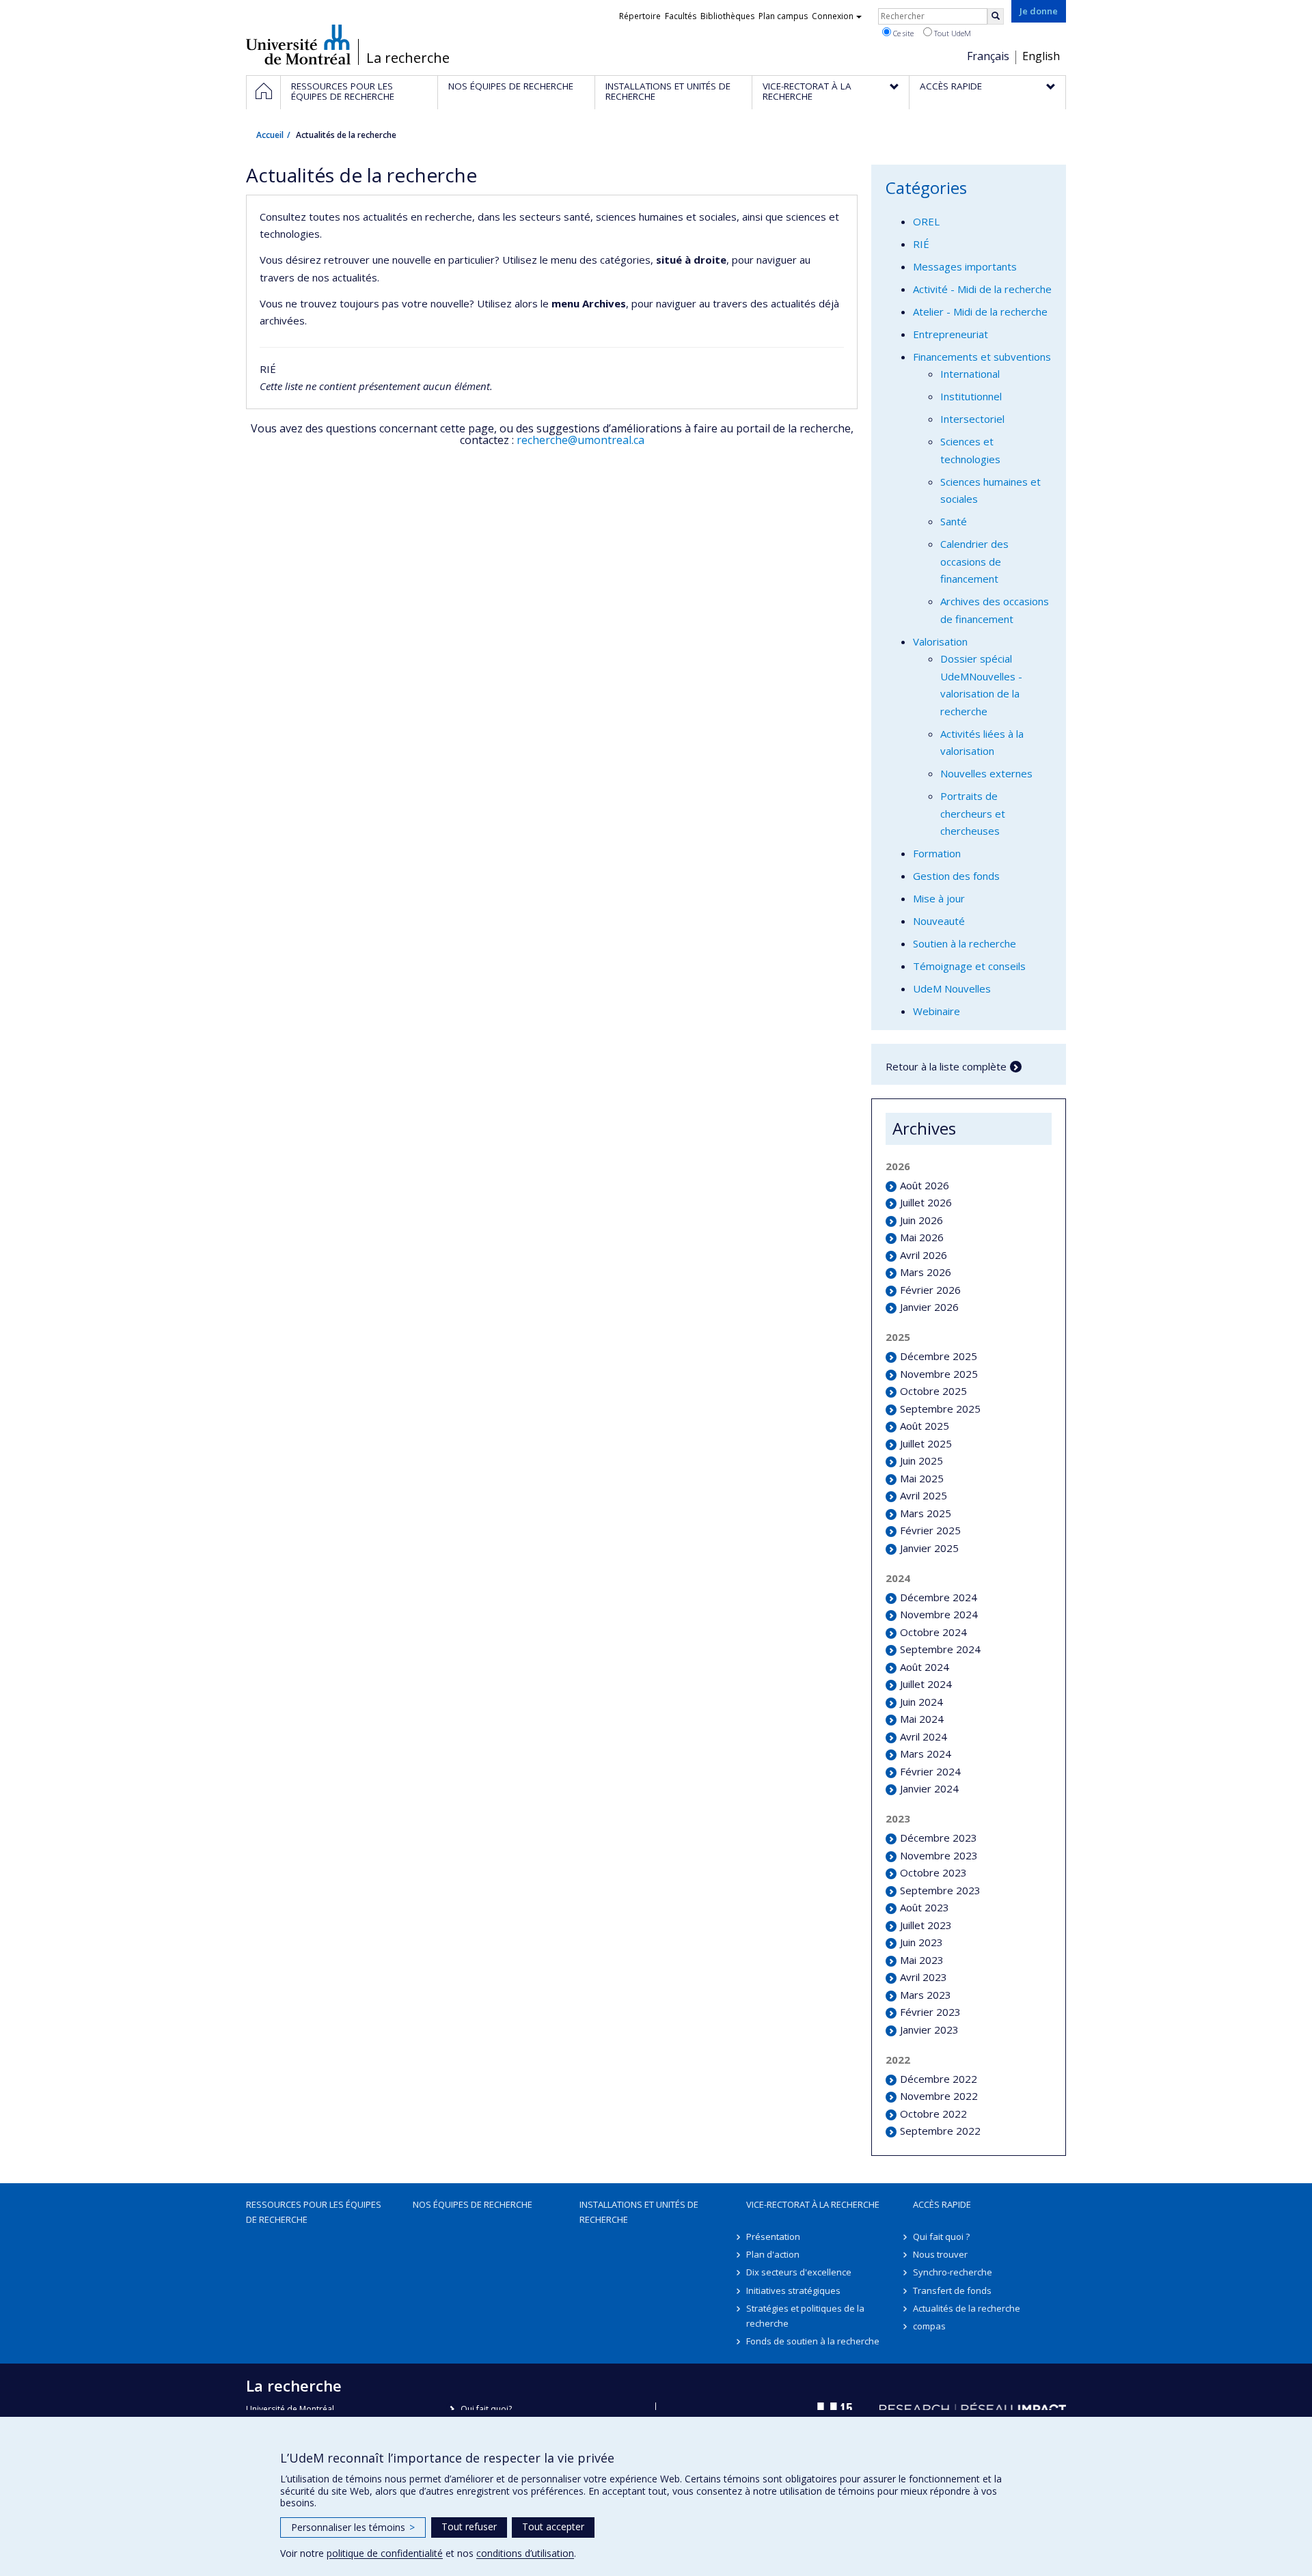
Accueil (270, 135)
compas (929, 2326)
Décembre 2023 (939, 1838)
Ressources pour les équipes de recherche (314, 2212)
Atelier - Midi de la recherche (980, 311)
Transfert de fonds (952, 2290)
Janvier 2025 (929, 1548)
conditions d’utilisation (525, 2553)
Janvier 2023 (929, 2030)
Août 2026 (925, 1185)
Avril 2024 (924, 1736)
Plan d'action (773, 2254)
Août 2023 (925, 1907)
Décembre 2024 (939, 1597)
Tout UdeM (952, 33)
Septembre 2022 (940, 2131)
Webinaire (937, 1011)
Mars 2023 (926, 1995)
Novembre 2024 (939, 1614)
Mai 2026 (922, 1237)
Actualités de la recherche (967, 2308)
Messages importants (965, 266)
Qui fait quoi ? (941, 2236)
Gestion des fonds (956, 876)
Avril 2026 (924, 1255)
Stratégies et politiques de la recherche (805, 2316)
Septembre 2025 (940, 1409)
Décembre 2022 (939, 2079)
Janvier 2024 (929, 1788)
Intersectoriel (972, 419)
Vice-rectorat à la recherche (813, 2204)
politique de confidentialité (385, 2553)
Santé (954, 521)
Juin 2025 (921, 1460)
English (1041, 56)
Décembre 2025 (939, 1356)
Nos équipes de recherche (473, 2204)
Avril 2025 (924, 1495)
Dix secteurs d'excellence (799, 2272)
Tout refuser (469, 2526)
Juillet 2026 (926, 1202)
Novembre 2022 (939, 2096)
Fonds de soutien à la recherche (813, 2341)
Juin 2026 (921, 1220)
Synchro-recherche (953, 2272)
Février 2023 (930, 2012)
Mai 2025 (922, 1478)
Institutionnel (971, 396)
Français (988, 56)
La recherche (408, 58)
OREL (926, 221)
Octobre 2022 (933, 2114)
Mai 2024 (922, 1719)
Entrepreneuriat (951, 334)
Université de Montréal (298, 44)
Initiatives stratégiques (793, 2290)
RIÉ (921, 244)
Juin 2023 (921, 1942)
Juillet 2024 (926, 1684)
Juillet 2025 (926, 1443)
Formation (937, 853)
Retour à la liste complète (946, 1066)
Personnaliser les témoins (353, 2527)
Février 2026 (930, 1290)
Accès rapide (942, 2204)
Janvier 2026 (929, 1307)
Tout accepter (553, 2526)
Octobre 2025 (933, 1391)
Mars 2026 (926, 1272)
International (970, 374)
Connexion (833, 16)
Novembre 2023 (939, 1855)
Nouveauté (939, 921)
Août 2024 (925, 1667)
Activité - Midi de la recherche (982, 289)
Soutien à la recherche (965, 943)
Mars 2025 (926, 1513)
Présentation (773, 2236)
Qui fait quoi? (486, 2409)
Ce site (902, 33)
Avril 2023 (924, 1977)
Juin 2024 (921, 1702)
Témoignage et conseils (969, 966)
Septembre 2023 (940, 1890)
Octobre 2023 (933, 1872)
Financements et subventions (982, 357)
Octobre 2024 (933, 1632)
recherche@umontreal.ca (580, 440)
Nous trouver (940, 2254)
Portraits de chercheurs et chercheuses (973, 813)
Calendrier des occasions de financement (974, 561)
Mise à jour (939, 898)
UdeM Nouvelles (952, 988)
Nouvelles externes (986, 773)
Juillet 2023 (926, 1925)
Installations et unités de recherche (639, 2212)
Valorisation (940, 641)
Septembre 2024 (940, 1649)
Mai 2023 (922, 1960)
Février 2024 (930, 1771)
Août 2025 (925, 1426)
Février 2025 (930, 1530)
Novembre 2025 (939, 1374)
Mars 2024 (926, 1754)
